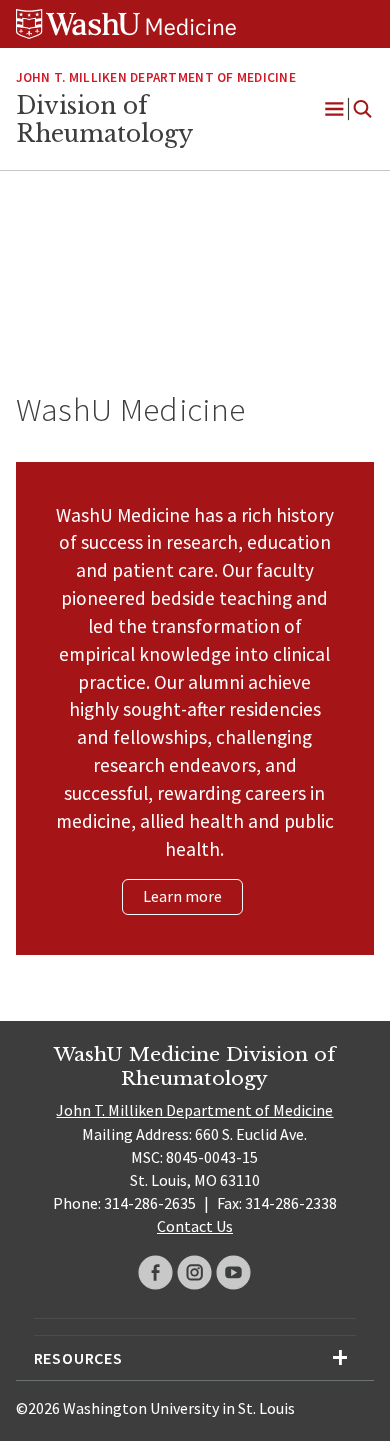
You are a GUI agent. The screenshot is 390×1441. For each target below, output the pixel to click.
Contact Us (195, 1226)
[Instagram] (194, 1272)
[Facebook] (155, 1272)
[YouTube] (233, 1272)
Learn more (182, 896)
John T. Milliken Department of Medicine (156, 77)
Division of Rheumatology (104, 120)
